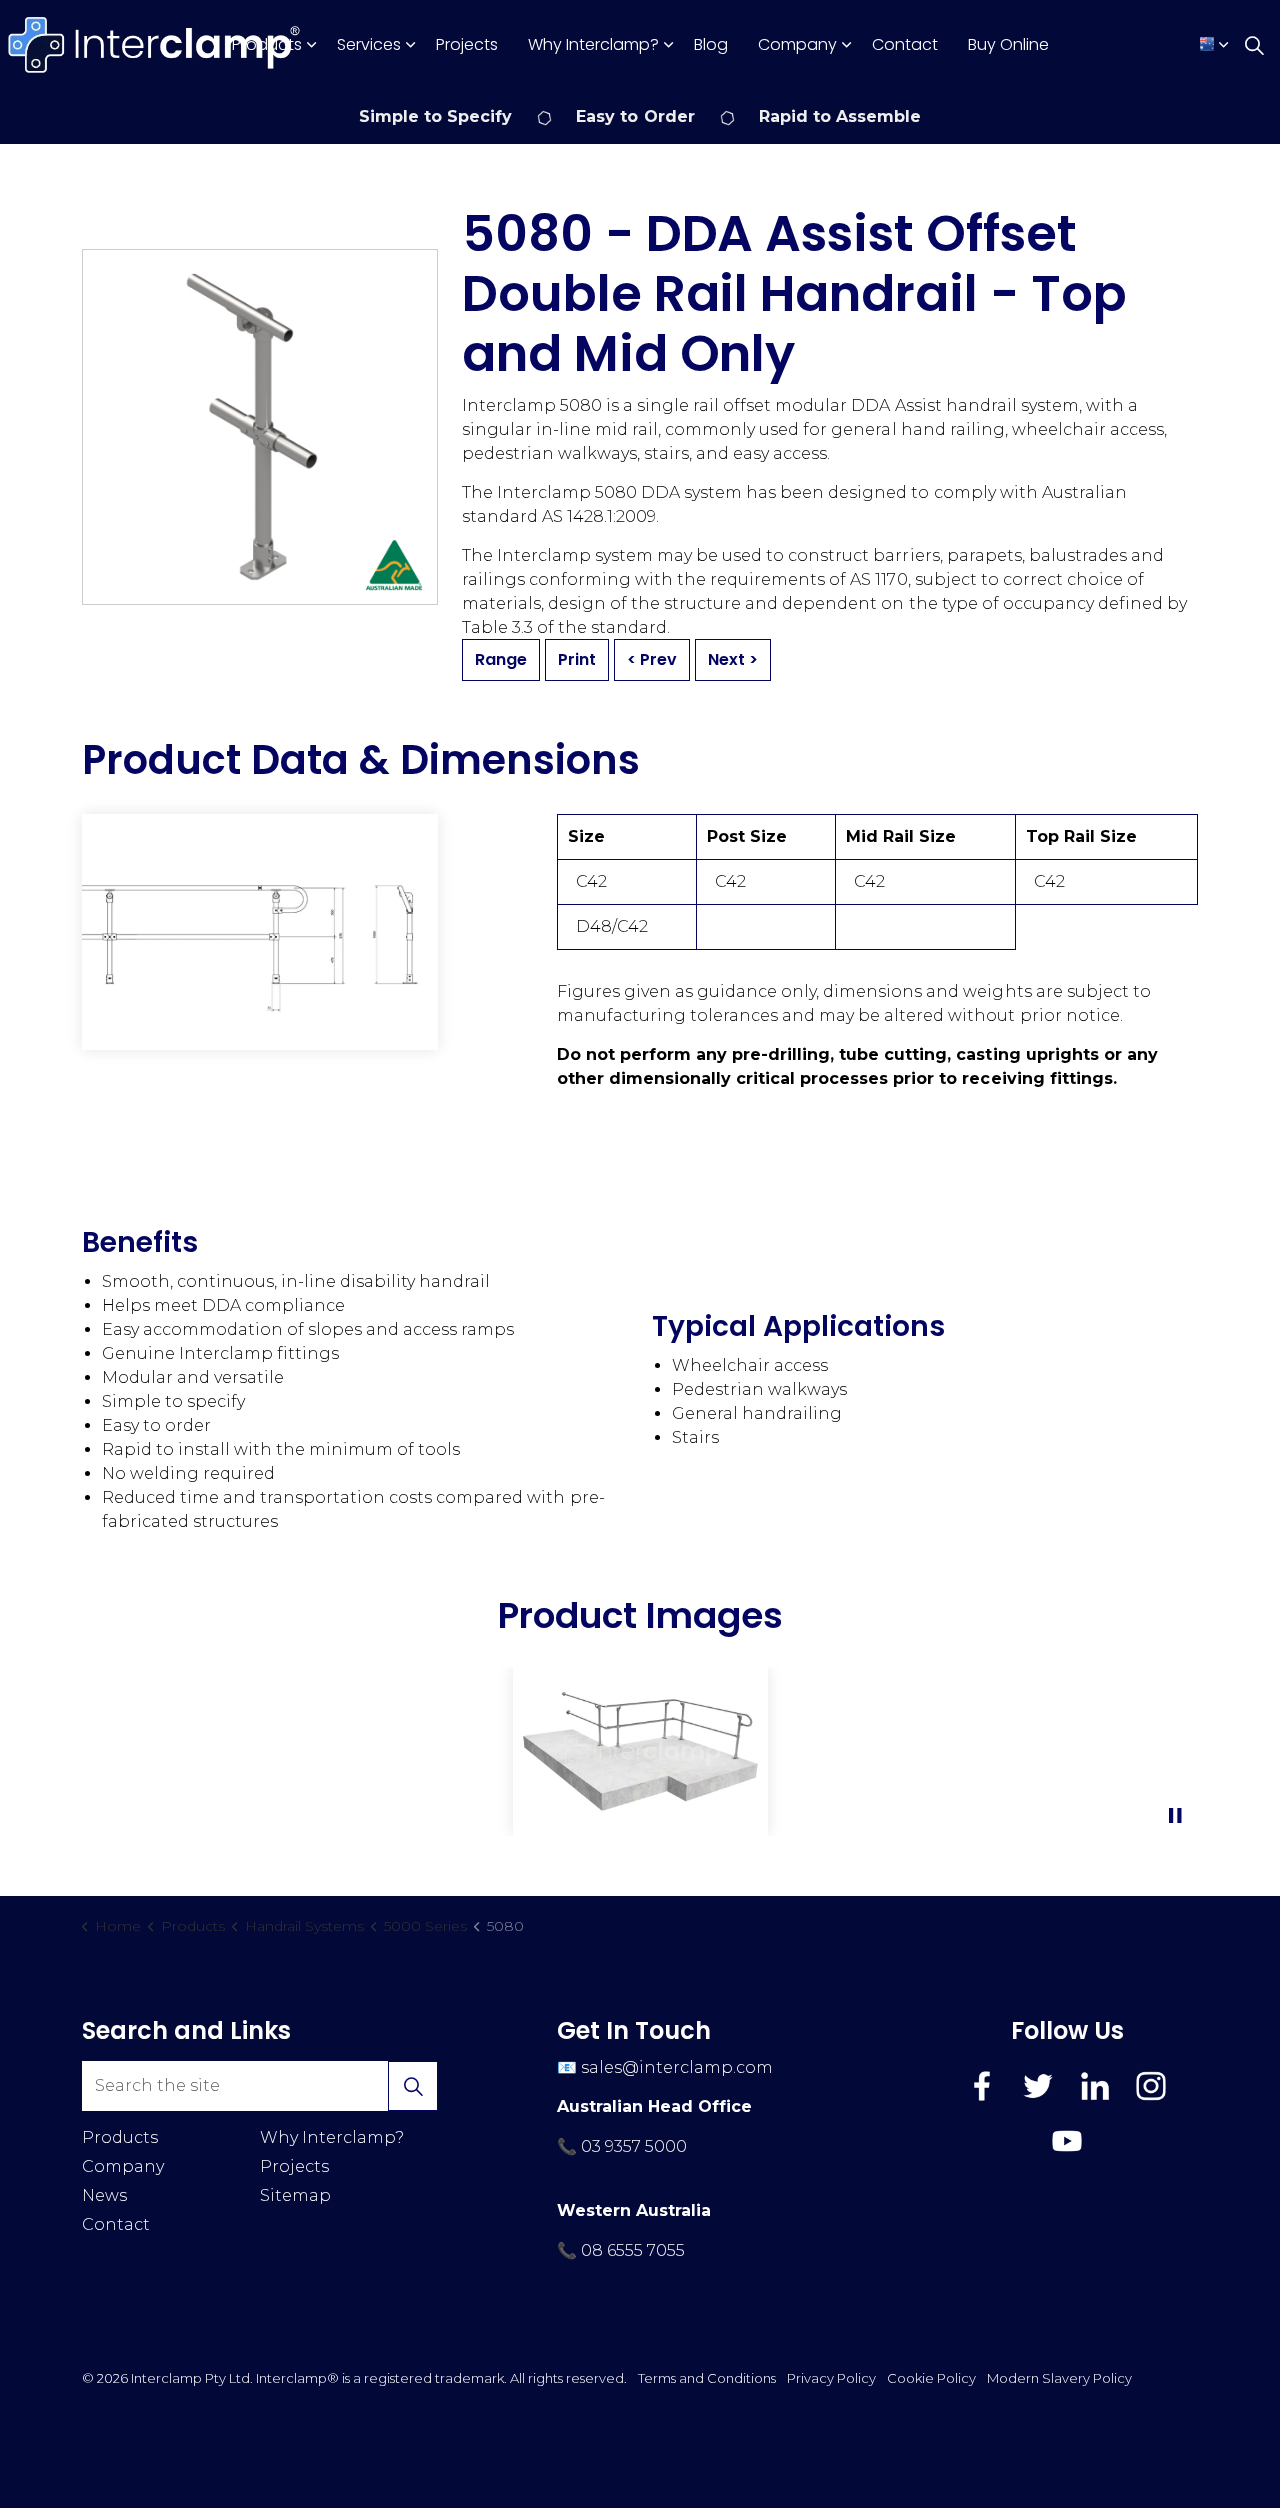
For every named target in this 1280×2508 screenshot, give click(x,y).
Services (369, 44)
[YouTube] (1067, 2141)
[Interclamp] (155, 45)
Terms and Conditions (707, 2378)
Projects (467, 44)
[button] (260, 932)
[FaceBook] (982, 2086)
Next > (733, 659)
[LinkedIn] (1095, 2086)
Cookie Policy (931, 2378)
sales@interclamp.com (677, 2067)
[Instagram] (1151, 2086)
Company (797, 44)
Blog (711, 44)
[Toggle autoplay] (1175, 1816)
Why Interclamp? (593, 44)
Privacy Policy (831, 2378)
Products (267, 44)
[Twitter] (1038, 2086)
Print (577, 659)
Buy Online (1008, 44)
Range (501, 659)
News (104, 2195)
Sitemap (295, 2195)
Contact (905, 44)
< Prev (652, 659)
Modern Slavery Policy (1059, 2378)
